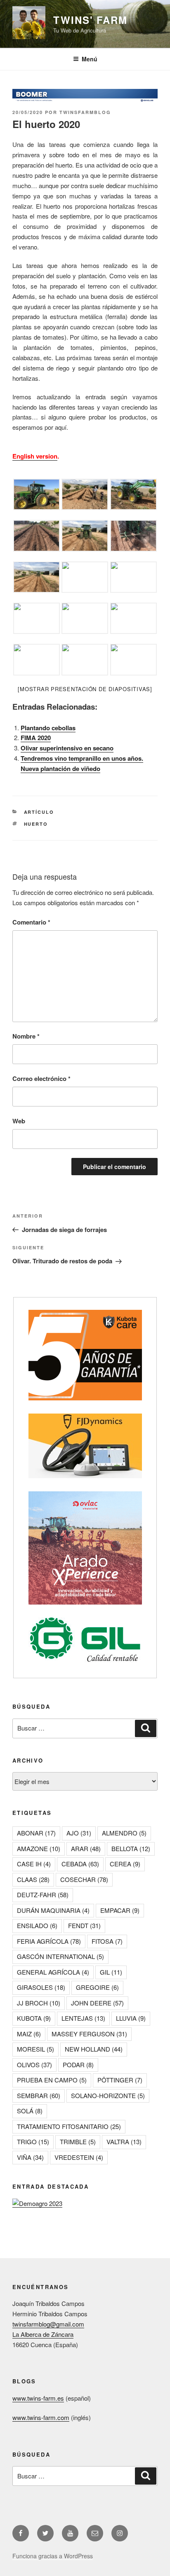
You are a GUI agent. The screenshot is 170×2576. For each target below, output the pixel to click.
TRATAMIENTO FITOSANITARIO (69, 2126)
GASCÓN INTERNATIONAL (60, 1956)
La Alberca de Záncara (43, 2334)
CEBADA (80, 1864)
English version (35, 456)
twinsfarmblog (85, 112)
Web (19, 1121)
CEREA (125, 1864)
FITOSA (107, 1941)
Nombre (26, 1036)
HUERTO (36, 824)
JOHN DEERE (97, 2003)
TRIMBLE (78, 2142)
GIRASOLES (41, 1987)
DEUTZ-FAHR (43, 1895)
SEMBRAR (39, 2095)
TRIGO (33, 2142)
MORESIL (35, 2049)
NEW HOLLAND (94, 2049)
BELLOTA (131, 1848)
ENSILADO (37, 1925)
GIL (111, 1972)
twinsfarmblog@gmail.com (48, 2324)
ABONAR (36, 1833)
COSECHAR (84, 1879)
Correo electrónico (41, 1078)
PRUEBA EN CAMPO (52, 2080)
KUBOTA (34, 2018)
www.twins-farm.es (38, 2398)
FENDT (84, 1925)
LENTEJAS (83, 2018)
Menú (90, 59)
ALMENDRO (124, 1833)
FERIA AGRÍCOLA (49, 1941)
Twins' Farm (90, 20)
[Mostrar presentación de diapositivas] (85, 689)
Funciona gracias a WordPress (53, 2556)
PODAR (78, 2065)
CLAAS (33, 1879)
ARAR (86, 1848)
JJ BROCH (39, 2003)
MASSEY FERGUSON (89, 2034)
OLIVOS (34, 2065)
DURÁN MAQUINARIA (53, 1910)
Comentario (31, 922)
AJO (79, 1833)
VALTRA (124, 2142)
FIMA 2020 (36, 738)
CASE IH (34, 1864)
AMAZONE (39, 1848)
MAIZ (29, 2034)
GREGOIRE (97, 1987)
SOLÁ (30, 2111)
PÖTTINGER (120, 2080)
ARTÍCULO (39, 812)
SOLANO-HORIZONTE (108, 2095)
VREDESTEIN (79, 2157)
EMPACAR (120, 1910)
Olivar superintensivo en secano (67, 748)
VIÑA (30, 2157)
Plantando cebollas (48, 728)
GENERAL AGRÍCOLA (53, 1972)
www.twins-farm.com (41, 2417)
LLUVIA (131, 2018)
